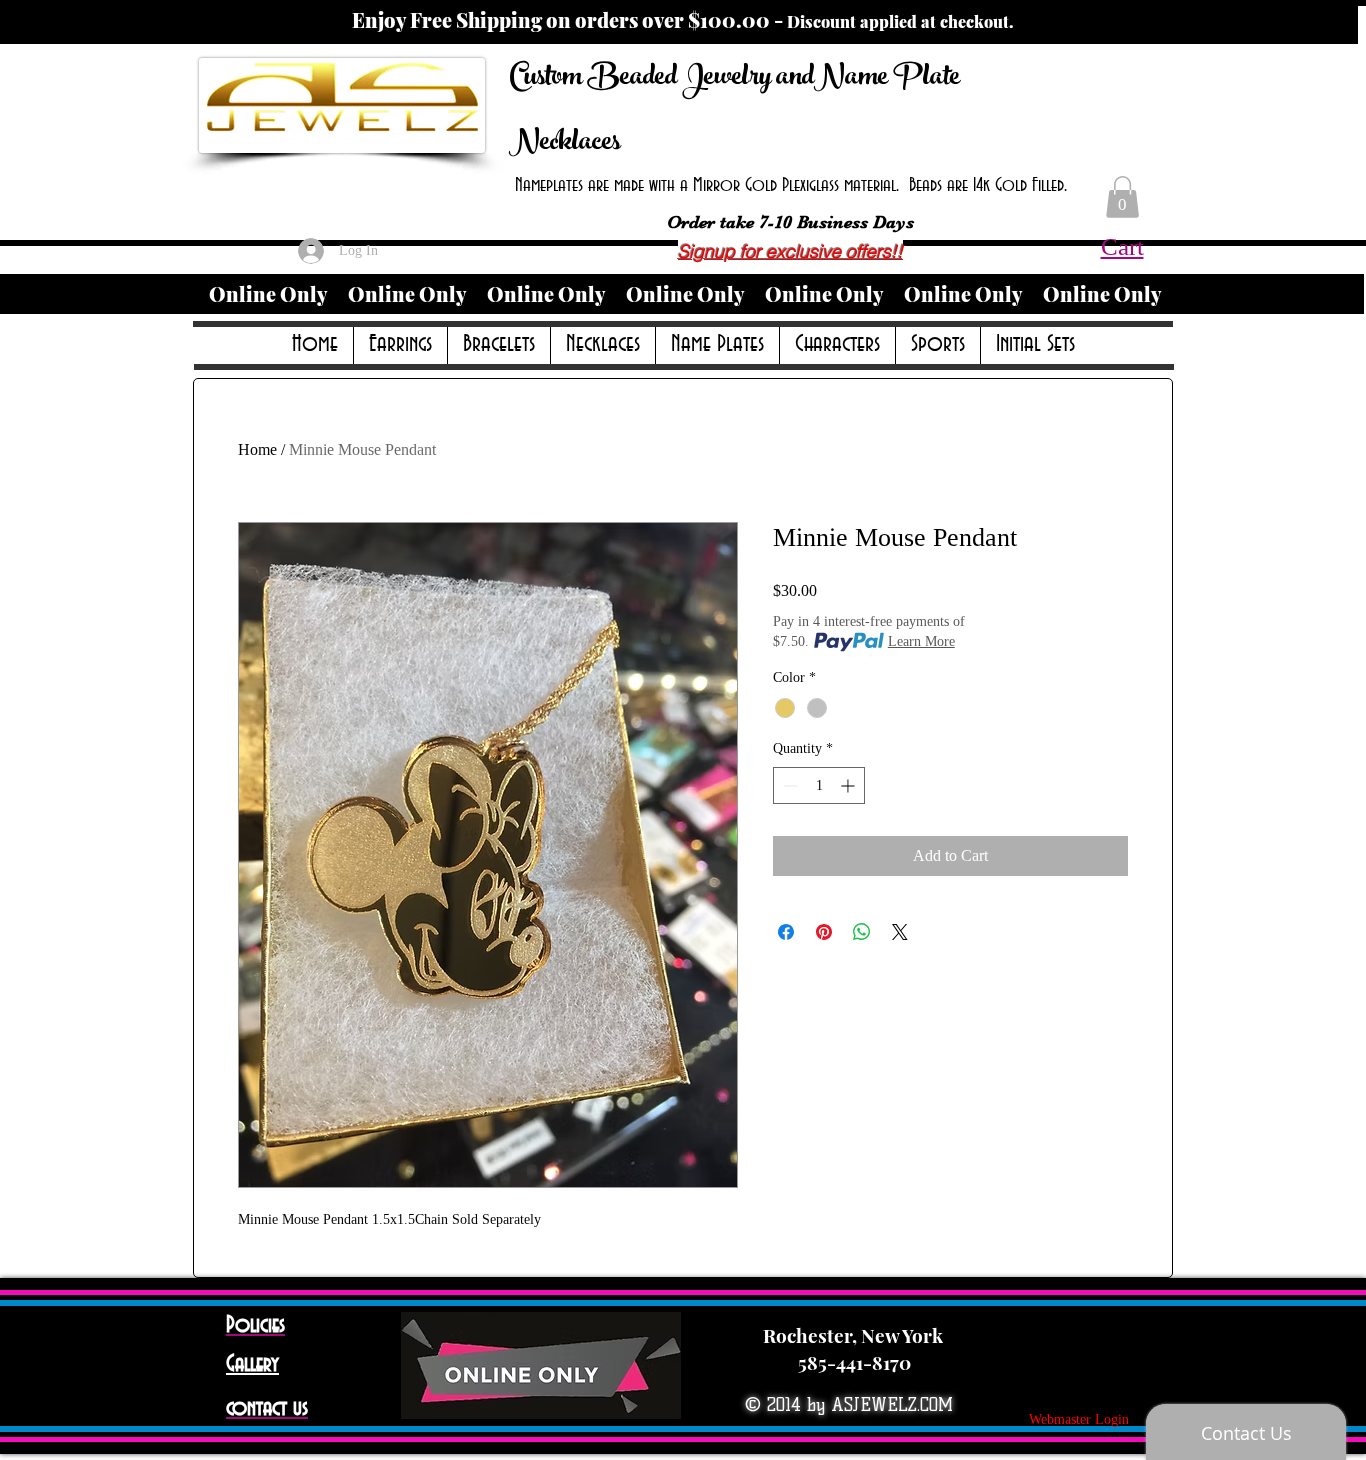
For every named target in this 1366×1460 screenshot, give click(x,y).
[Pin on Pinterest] (824, 932)
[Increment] (849, 785)
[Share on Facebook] (786, 932)
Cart (1122, 246)
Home (257, 449)
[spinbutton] (819, 785)
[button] (1122, 197)
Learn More (921, 641)
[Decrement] (788, 785)
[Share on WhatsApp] (862, 932)
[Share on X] (900, 932)
